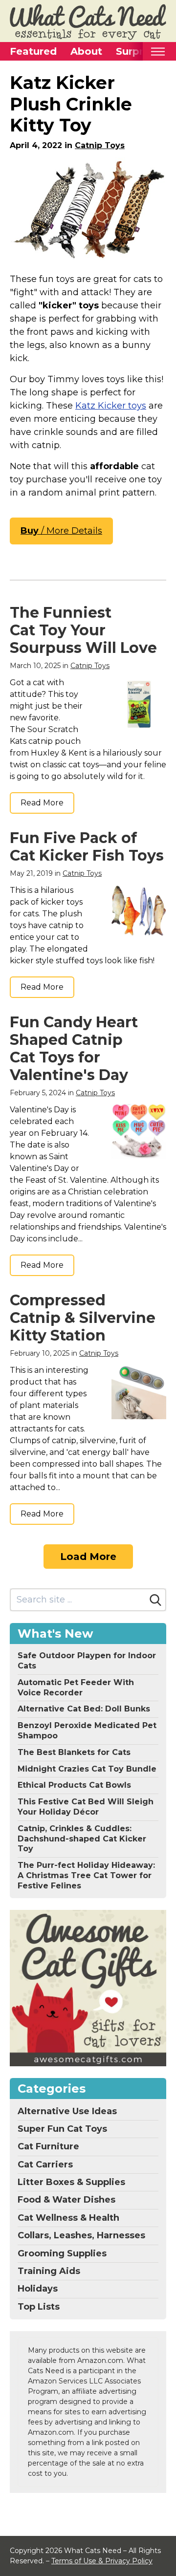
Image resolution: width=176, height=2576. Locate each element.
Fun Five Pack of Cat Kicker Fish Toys (87, 847)
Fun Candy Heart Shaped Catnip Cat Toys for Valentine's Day (74, 1049)
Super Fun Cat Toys (62, 2129)
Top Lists (39, 2307)
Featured (33, 51)
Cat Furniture (48, 2146)
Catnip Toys (100, 145)
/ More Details (61, 531)
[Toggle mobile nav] (158, 52)
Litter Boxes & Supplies (71, 2182)
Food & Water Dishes (66, 2200)
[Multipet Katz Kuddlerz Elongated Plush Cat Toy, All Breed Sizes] (88, 209)
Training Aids (49, 2271)
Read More (42, 803)
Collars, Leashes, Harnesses (81, 2235)
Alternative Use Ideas (67, 2111)
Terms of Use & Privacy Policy (102, 2561)
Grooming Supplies (62, 2253)
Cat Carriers (45, 2165)
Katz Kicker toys (111, 406)
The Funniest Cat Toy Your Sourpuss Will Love (83, 630)
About (86, 51)
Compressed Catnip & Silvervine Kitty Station (83, 1318)
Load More (88, 1557)
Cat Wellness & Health (68, 2218)
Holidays (38, 2289)
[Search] (155, 1600)
